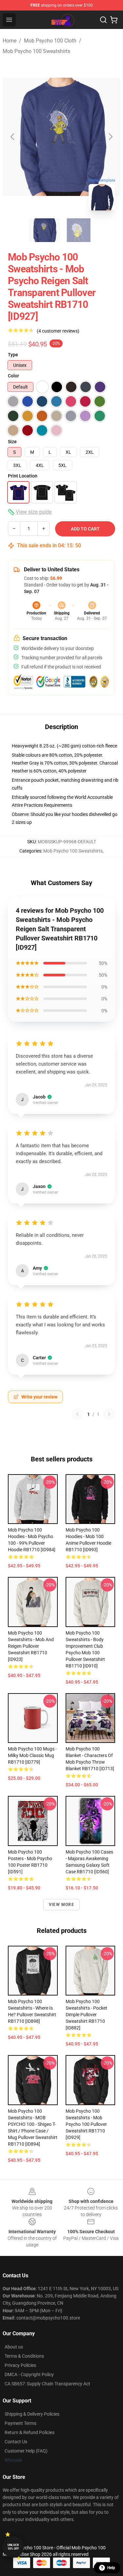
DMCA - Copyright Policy (29, 2374)
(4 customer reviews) (58, 331)
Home (10, 41)
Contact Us (16, 2442)
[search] (103, 20)
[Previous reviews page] (77, 1414)
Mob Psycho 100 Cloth (50, 41)
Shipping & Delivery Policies (32, 2414)
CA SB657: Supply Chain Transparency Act (47, 2384)
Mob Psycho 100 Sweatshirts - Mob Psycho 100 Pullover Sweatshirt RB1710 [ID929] (86, 2124)
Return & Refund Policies (30, 2432)
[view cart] (114, 20)
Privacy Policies (20, 2365)
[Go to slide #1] (45, 230)
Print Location (23, 476)
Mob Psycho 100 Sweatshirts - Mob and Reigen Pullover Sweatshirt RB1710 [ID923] (31, 1646)
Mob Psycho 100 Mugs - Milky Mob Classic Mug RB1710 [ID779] (32, 1755)
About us (14, 2347)
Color (13, 376)
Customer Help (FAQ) (26, 2451)
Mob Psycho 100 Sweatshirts (36, 51)
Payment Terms (20, 2423)
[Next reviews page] (109, 1414)
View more (61, 1905)
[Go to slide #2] (79, 230)
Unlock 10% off (13, 2547)
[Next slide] (110, 137)
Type (13, 355)
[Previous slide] (13, 137)
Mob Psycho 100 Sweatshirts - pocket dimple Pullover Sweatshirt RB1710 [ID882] (86, 2015)
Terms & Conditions (24, 2356)
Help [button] (111, 2568)
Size (12, 442)
